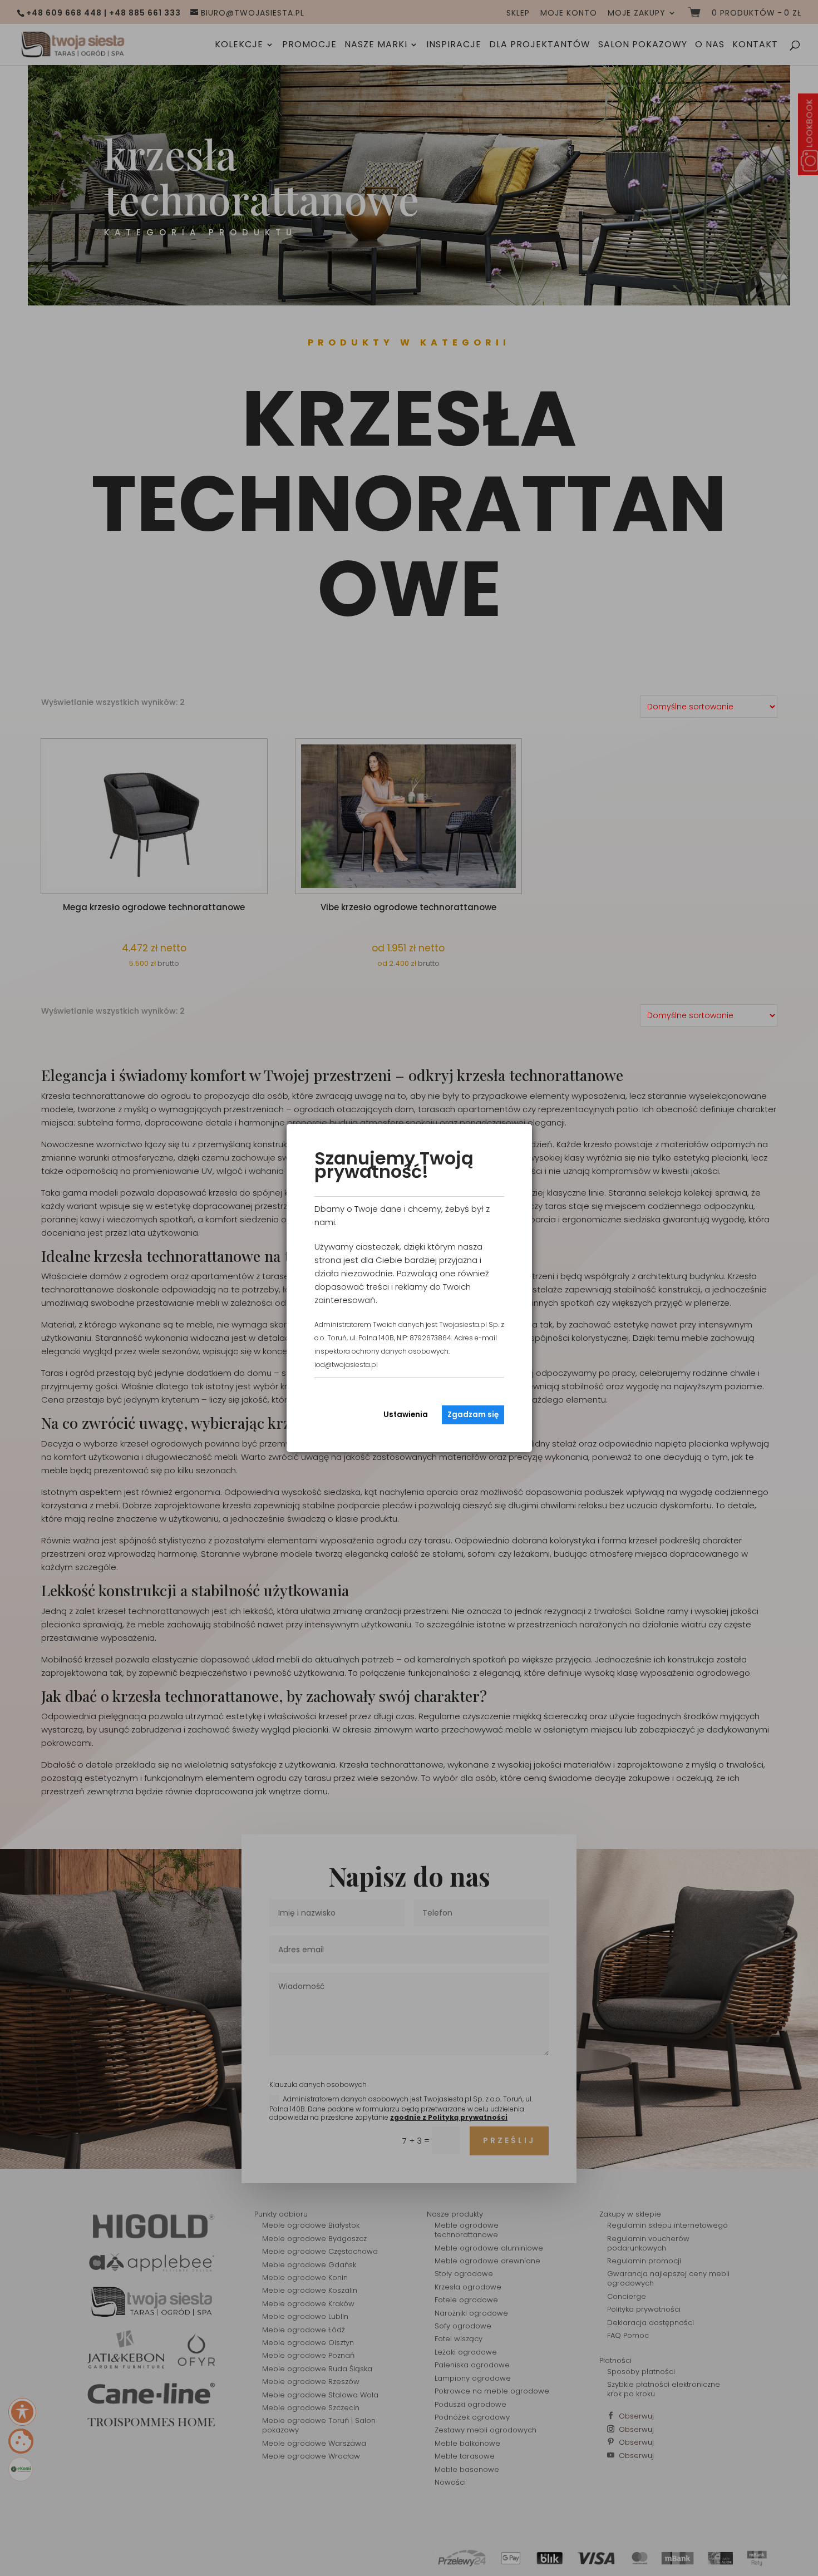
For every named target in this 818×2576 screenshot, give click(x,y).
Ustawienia (406, 1415)
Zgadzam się (473, 1415)
